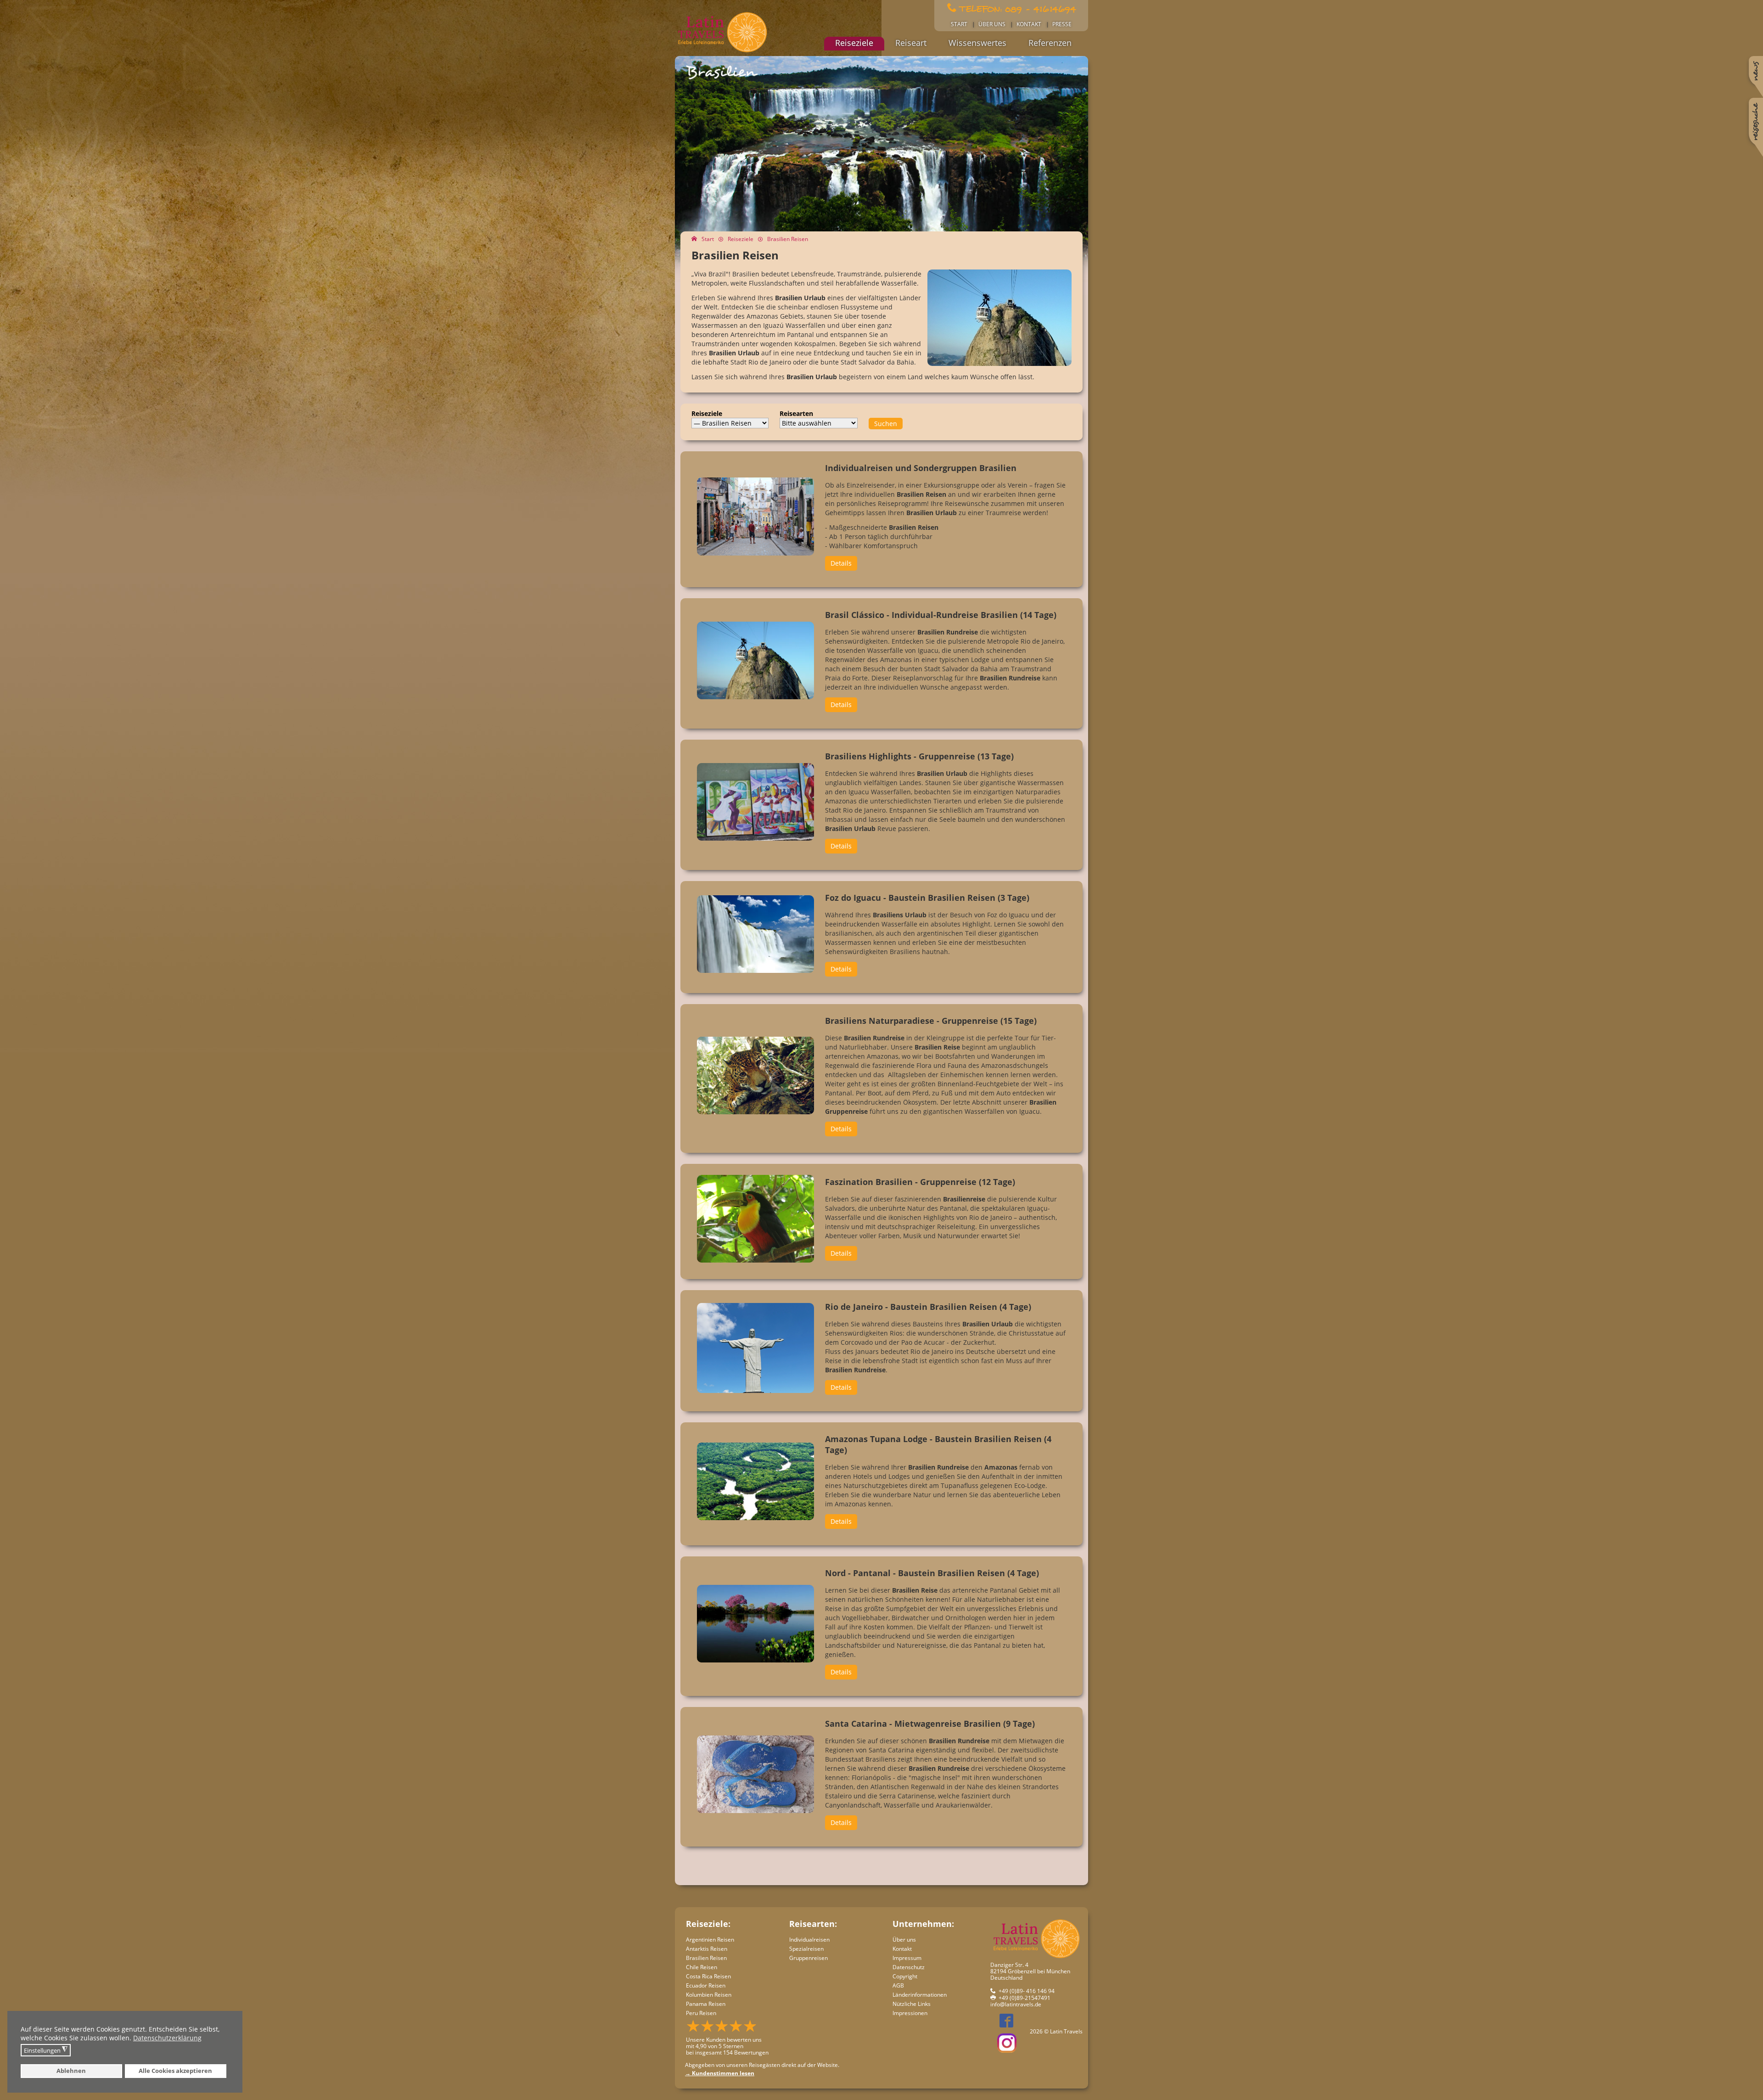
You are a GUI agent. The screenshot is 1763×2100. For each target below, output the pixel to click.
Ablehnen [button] (71, 2071)
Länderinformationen (920, 1995)
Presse (1062, 24)
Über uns (992, 24)
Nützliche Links (912, 2004)
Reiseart (911, 43)
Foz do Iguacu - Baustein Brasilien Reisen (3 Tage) (927, 898)
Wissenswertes (977, 43)
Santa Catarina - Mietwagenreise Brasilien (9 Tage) (930, 1724)
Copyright (905, 1976)
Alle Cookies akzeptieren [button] (175, 2071)
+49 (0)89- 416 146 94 (1027, 1991)
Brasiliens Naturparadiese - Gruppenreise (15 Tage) (931, 1021)
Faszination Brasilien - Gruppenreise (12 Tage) (920, 1182)
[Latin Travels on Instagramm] (1007, 2043)
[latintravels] (722, 52)
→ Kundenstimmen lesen (720, 2073)
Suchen (886, 424)
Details (841, 563)
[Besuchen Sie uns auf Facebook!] (1002, 2024)
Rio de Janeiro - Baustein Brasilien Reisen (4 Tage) (928, 1307)
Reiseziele (854, 43)
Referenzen (1050, 43)
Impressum (907, 1958)
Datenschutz (909, 1967)
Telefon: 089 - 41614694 (1018, 8)
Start (959, 24)
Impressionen (910, 2013)
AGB (898, 1985)
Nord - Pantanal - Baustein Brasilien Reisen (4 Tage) (932, 1573)
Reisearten (796, 413)
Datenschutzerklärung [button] (167, 2038)
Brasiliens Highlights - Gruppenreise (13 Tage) (919, 756)
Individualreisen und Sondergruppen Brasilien (921, 468)
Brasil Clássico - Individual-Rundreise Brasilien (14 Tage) (941, 615)
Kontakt (1029, 24)
